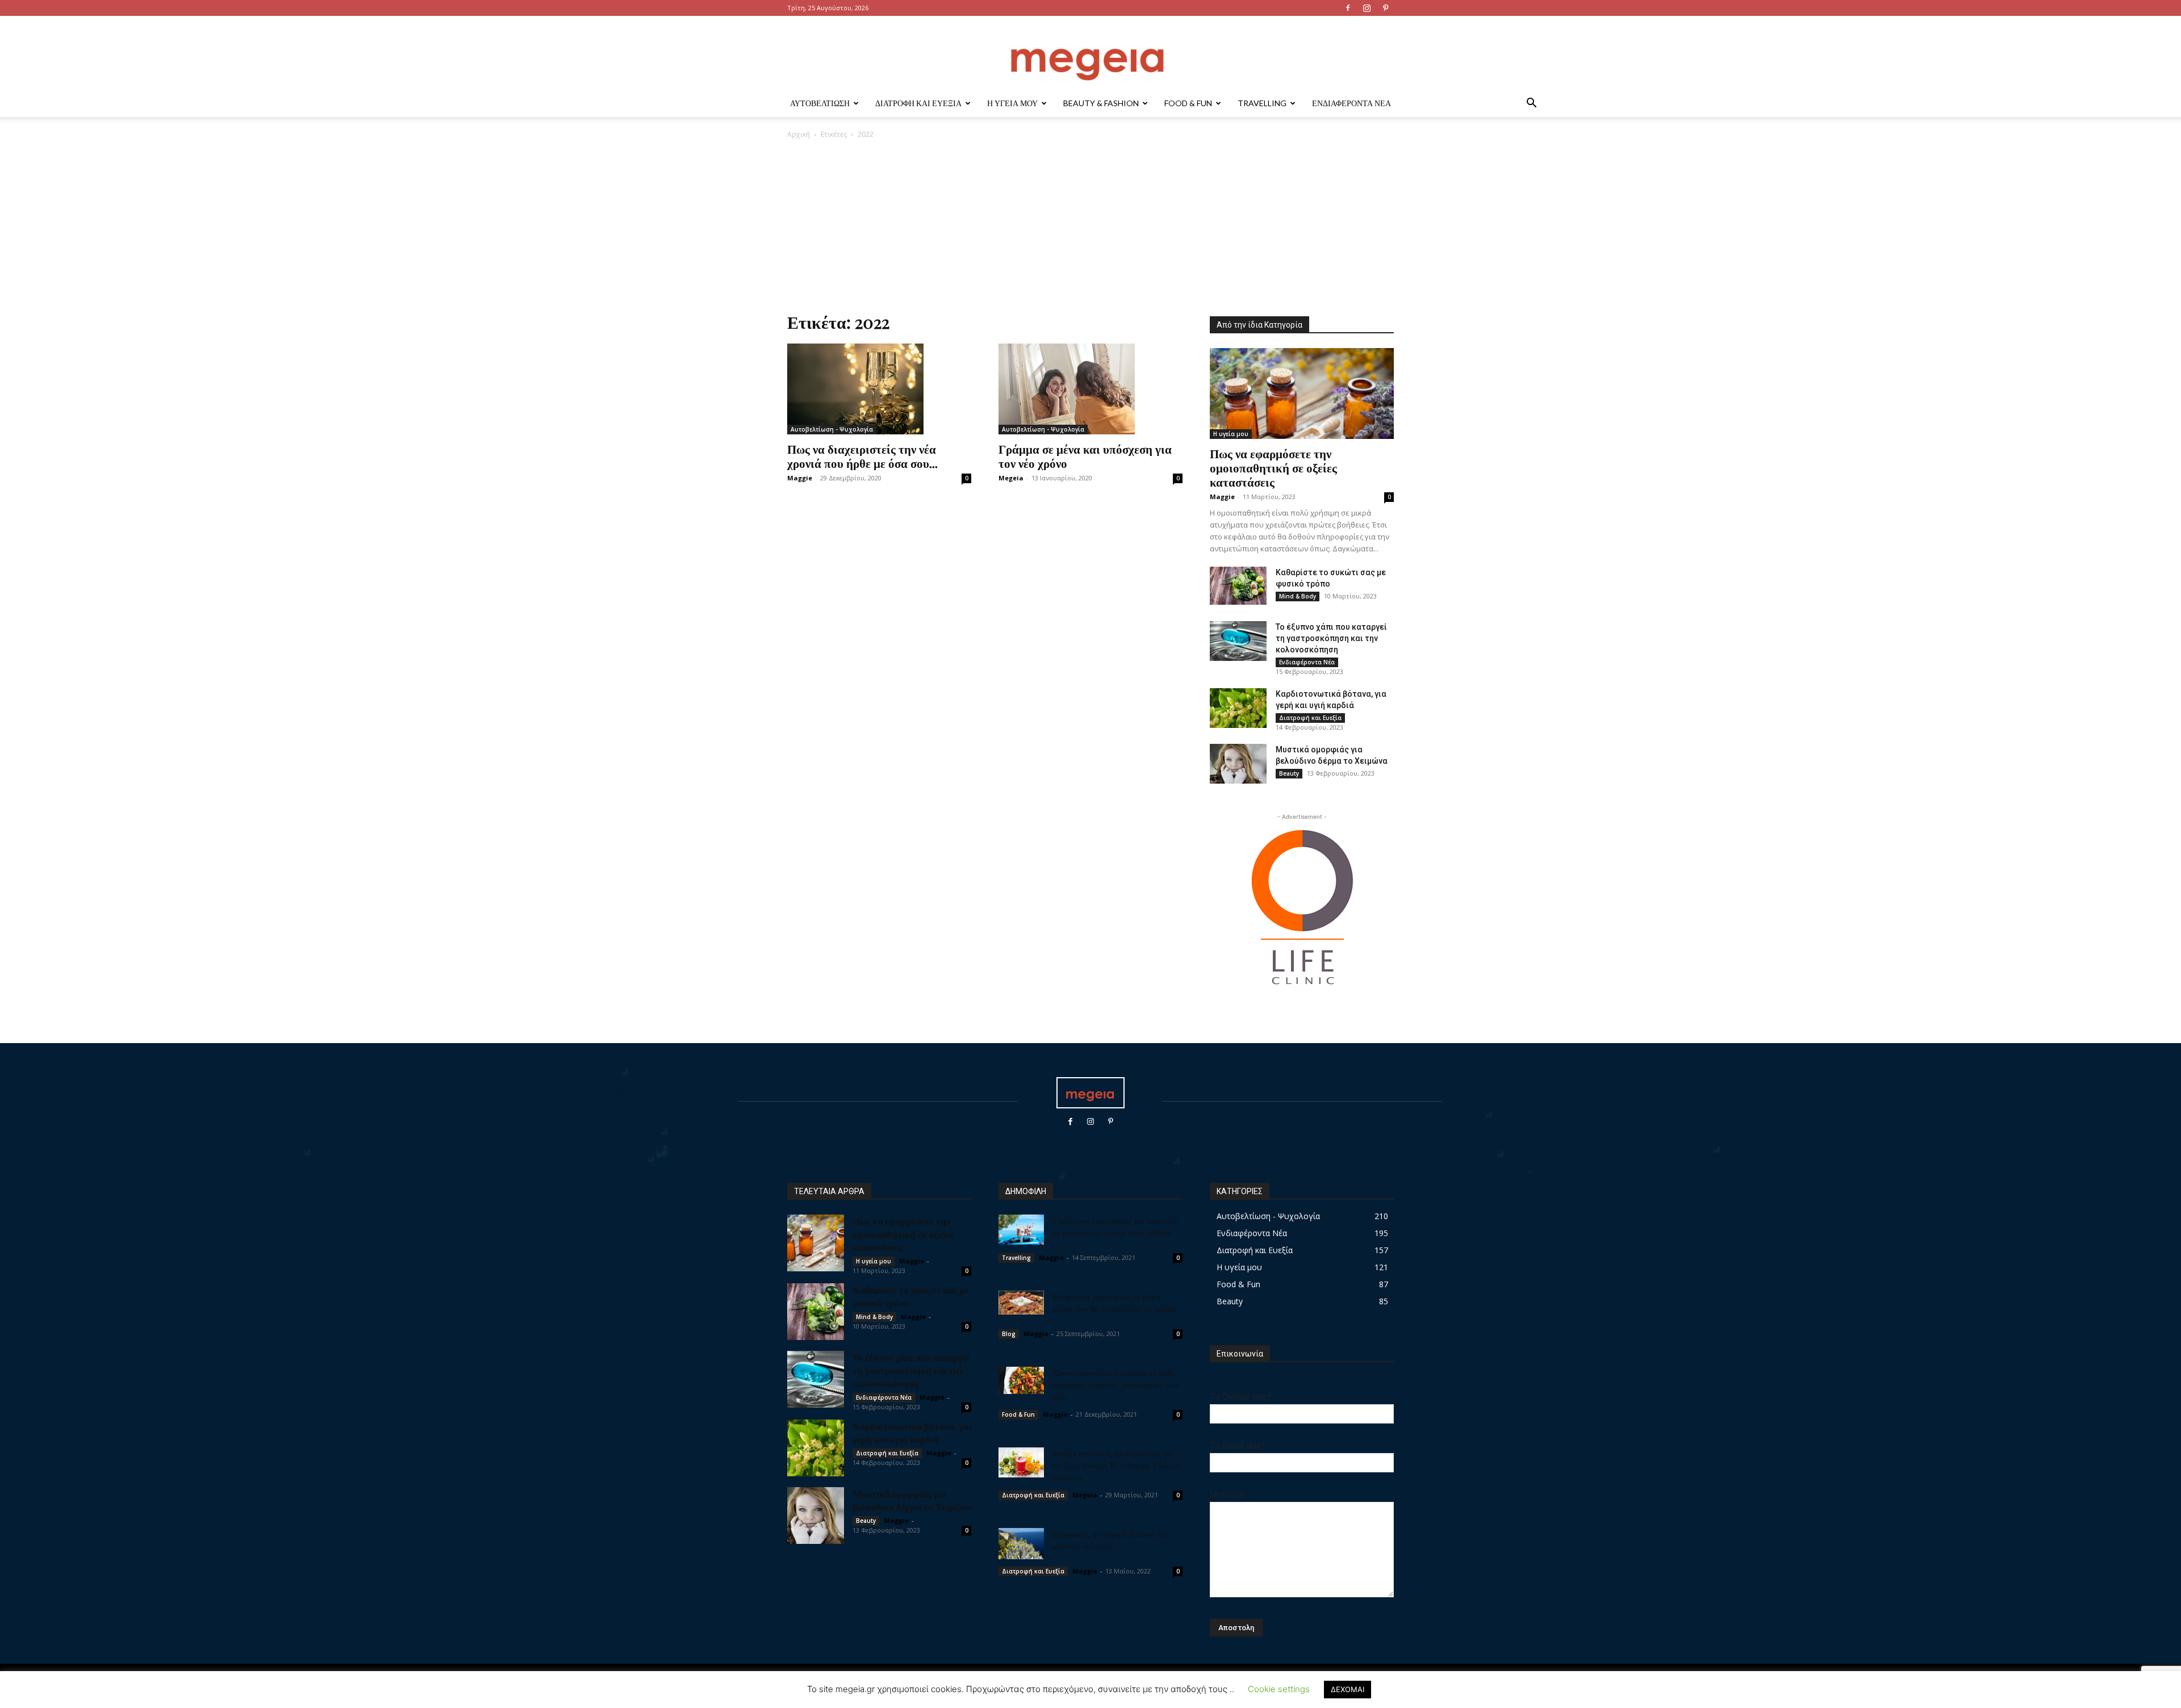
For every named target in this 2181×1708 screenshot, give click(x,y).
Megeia (1011, 478)
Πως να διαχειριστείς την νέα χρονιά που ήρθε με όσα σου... (862, 456)
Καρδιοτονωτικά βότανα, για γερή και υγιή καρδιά (912, 1432)
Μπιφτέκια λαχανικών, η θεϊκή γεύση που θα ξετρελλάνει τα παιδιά (1114, 1302)
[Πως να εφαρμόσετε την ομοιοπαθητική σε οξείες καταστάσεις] (1302, 393)
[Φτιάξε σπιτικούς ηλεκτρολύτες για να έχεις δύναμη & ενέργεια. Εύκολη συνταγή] (1021, 1463)
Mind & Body (1298, 596)
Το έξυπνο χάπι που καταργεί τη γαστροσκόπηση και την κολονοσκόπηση (1331, 638)
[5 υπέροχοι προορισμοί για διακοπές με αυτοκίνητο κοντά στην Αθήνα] (1021, 1230)
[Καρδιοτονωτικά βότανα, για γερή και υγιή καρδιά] (1238, 708)
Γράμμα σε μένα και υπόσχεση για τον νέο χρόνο (1085, 456)
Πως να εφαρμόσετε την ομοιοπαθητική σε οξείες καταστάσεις (1273, 467)
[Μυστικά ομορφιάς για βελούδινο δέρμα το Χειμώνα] (1238, 764)
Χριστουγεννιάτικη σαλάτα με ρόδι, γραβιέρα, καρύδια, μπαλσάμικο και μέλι (1115, 1384)
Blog (1009, 1334)
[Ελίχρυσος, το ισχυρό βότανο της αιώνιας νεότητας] (1021, 1544)
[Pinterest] (1385, 8)
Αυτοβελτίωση (820, 103)
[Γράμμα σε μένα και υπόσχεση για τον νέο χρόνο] (1090, 389)
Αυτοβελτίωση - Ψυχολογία (832, 429)
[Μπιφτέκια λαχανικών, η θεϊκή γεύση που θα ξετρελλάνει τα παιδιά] (1021, 1303)
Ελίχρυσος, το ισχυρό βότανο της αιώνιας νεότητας (1110, 1540)
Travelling (1262, 103)
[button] (1531, 104)
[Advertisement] (1090, 225)
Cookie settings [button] (1279, 1689)
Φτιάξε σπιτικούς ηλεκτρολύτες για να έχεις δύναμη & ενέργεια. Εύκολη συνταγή (1116, 1465)
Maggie (800, 478)
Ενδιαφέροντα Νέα (1351, 103)
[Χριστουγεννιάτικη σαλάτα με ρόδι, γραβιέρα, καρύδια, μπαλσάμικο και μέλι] (1021, 1380)
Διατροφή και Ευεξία (918, 103)
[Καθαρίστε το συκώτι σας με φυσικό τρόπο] (1238, 586)
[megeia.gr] (1090, 54)
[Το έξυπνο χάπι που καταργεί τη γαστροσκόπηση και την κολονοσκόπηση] (1238, 641)
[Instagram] (1367, 8)
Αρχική (799, 134)
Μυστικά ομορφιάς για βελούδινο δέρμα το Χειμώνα (912, 1500)
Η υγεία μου (1012, 103)
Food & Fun (1188, 103)
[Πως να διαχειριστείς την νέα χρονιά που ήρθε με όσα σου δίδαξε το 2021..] (879, 389)
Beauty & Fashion (1101, 103)
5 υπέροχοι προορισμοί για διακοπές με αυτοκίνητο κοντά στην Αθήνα (1115, 1226)
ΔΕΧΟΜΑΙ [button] (1348, 1689)
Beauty (1289, 773)
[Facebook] (1348, 8)
